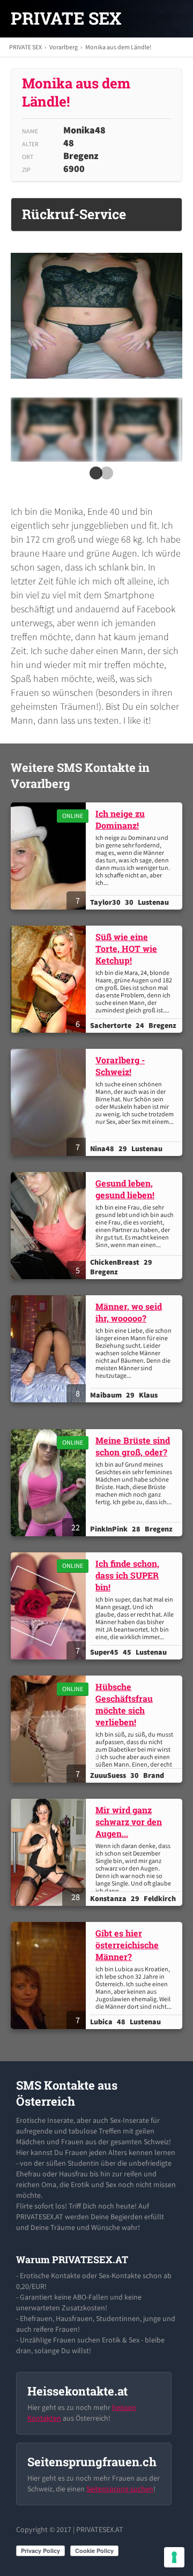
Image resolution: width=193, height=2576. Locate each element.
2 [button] (105, 476)
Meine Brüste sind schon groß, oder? (133, 1446)
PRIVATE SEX (66, 18)
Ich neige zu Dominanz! (120, 819)
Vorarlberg (64, 47)
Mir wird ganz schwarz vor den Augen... (129, 1822)
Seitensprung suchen (120, 2489)
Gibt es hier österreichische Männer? (127, 1945)
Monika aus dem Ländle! (118, 47)
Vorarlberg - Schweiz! (120, 1066)
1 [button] (94, 476)
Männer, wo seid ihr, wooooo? (129, 1312)
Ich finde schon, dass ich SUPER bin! (127, 1575)
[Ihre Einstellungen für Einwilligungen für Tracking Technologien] (174, 2557)
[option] (52, 430)
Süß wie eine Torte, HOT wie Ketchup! (126, 948)
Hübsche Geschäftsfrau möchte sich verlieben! (124, 1704)
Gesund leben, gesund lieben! (125, 1189)
